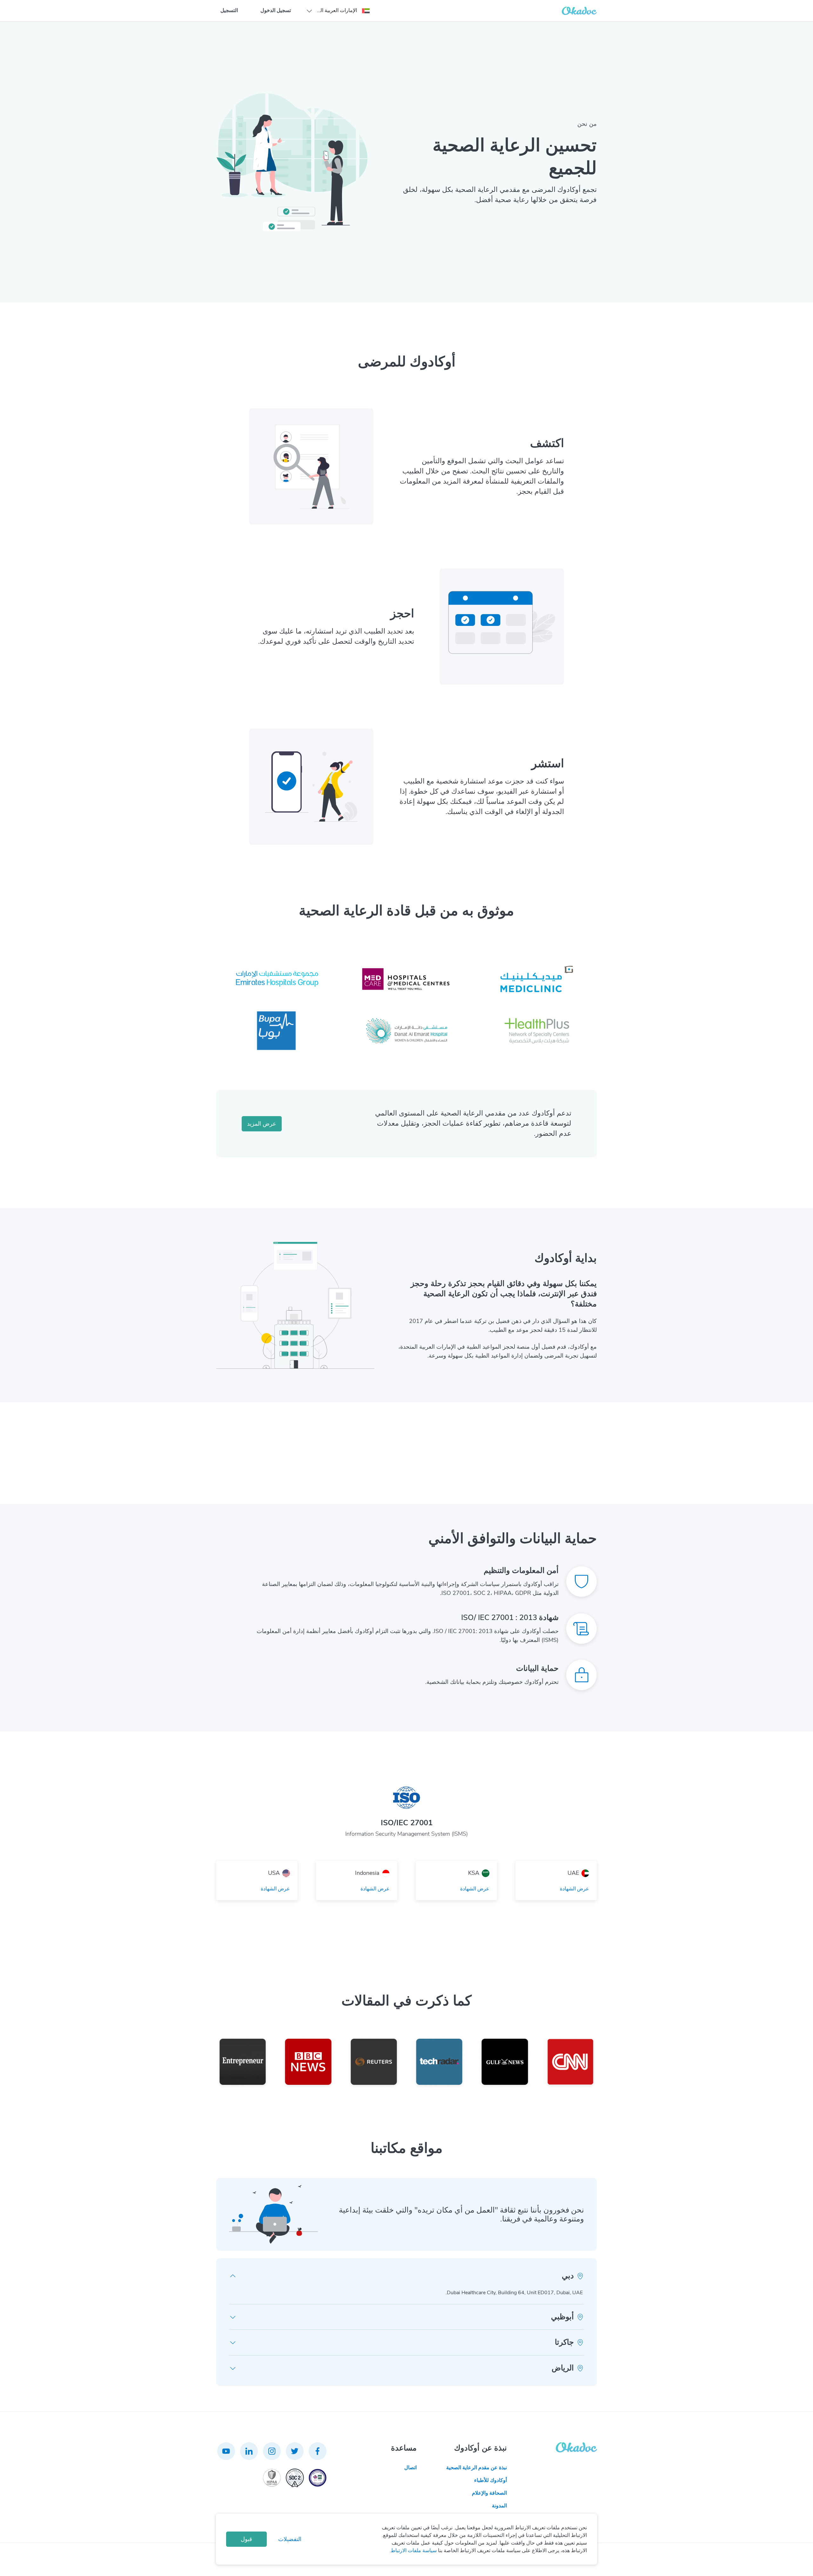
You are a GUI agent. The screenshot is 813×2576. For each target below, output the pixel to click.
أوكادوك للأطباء (490, 2480)
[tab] (406, 2276)
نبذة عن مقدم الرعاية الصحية (477, 2468)
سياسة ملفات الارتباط (414, 2551)
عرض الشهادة (574, 1889)
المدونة (499, 2506)
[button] (338, 11)
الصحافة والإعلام (489, 2493)
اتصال (410, 2468)
